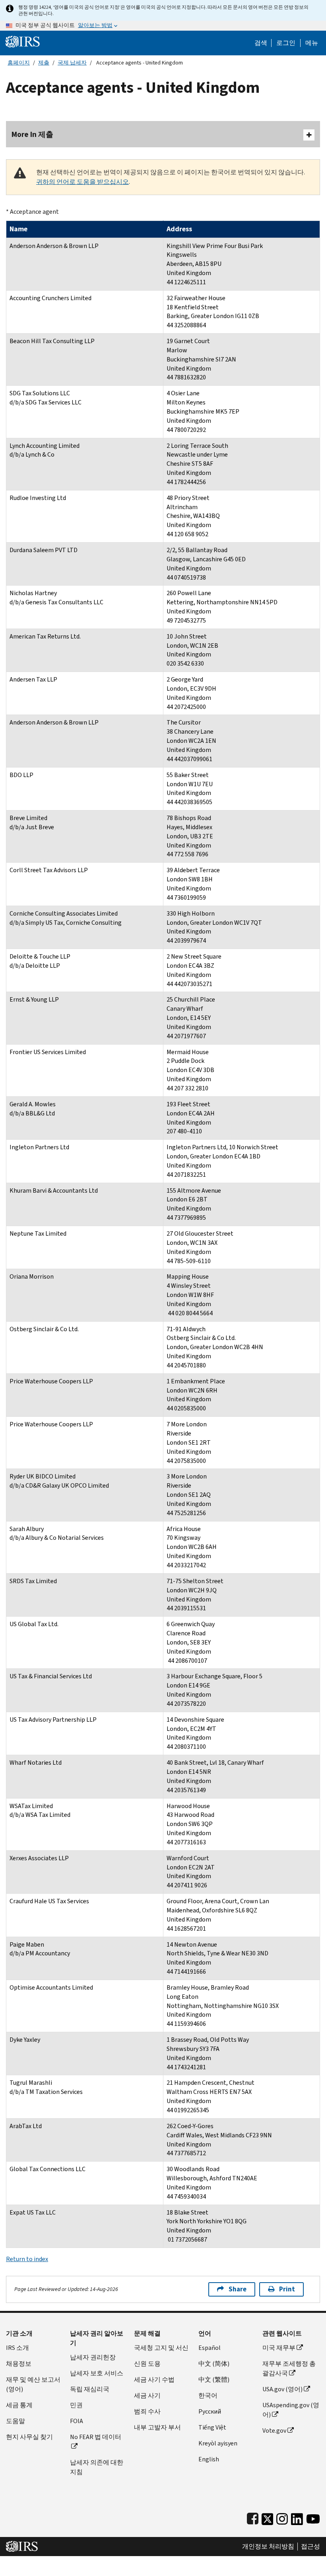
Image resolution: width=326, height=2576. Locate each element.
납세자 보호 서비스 (97, 2373)
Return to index (27, 2259)
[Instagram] (282, 2517)
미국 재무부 (279, 2348)
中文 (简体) (214, 2364)
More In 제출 (32, 134)
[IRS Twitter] (268, 2517)
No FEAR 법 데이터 (96, 2437)
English (209, 2459)
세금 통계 (19, 2405)
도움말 (16, 2421)
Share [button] (238, 2289)
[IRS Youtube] (313, 2517)
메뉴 (312, 43)
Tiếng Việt (212, 2427)
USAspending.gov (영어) (291, 2410)
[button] (286, 43)
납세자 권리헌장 (93, 2357)
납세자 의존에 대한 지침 (97, 2467)
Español (210, 2348)
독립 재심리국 (90, 2389)
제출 (44, 63)
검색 (261, 43)
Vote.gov (274, 2431)
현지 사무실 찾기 (29, 2437)
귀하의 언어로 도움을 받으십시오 (82, 182)
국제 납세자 (72, 63)
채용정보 (19, 2364)
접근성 (310, 2547)
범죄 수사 (147, 2411)
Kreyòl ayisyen (218, 2443)
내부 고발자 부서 (157, 2427)
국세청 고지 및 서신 (161, 2348)
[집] (23, 41)
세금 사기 (147, 2395)
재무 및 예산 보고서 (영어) (33, 2384)
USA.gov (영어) (282, 2389)
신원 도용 (147, 2364)
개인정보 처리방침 (268, 2547)
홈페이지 (19, 63)
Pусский (210, 2411)
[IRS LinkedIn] (297, 2517)
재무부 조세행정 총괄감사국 (289, 2368)
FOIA (77, 2421)
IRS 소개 (17, 2348)
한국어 (208, 2395)
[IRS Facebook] (253, 2517)
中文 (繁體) (214, 2380)
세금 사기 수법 (154, 2380)
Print (287, 2289)
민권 (76, 2405)
